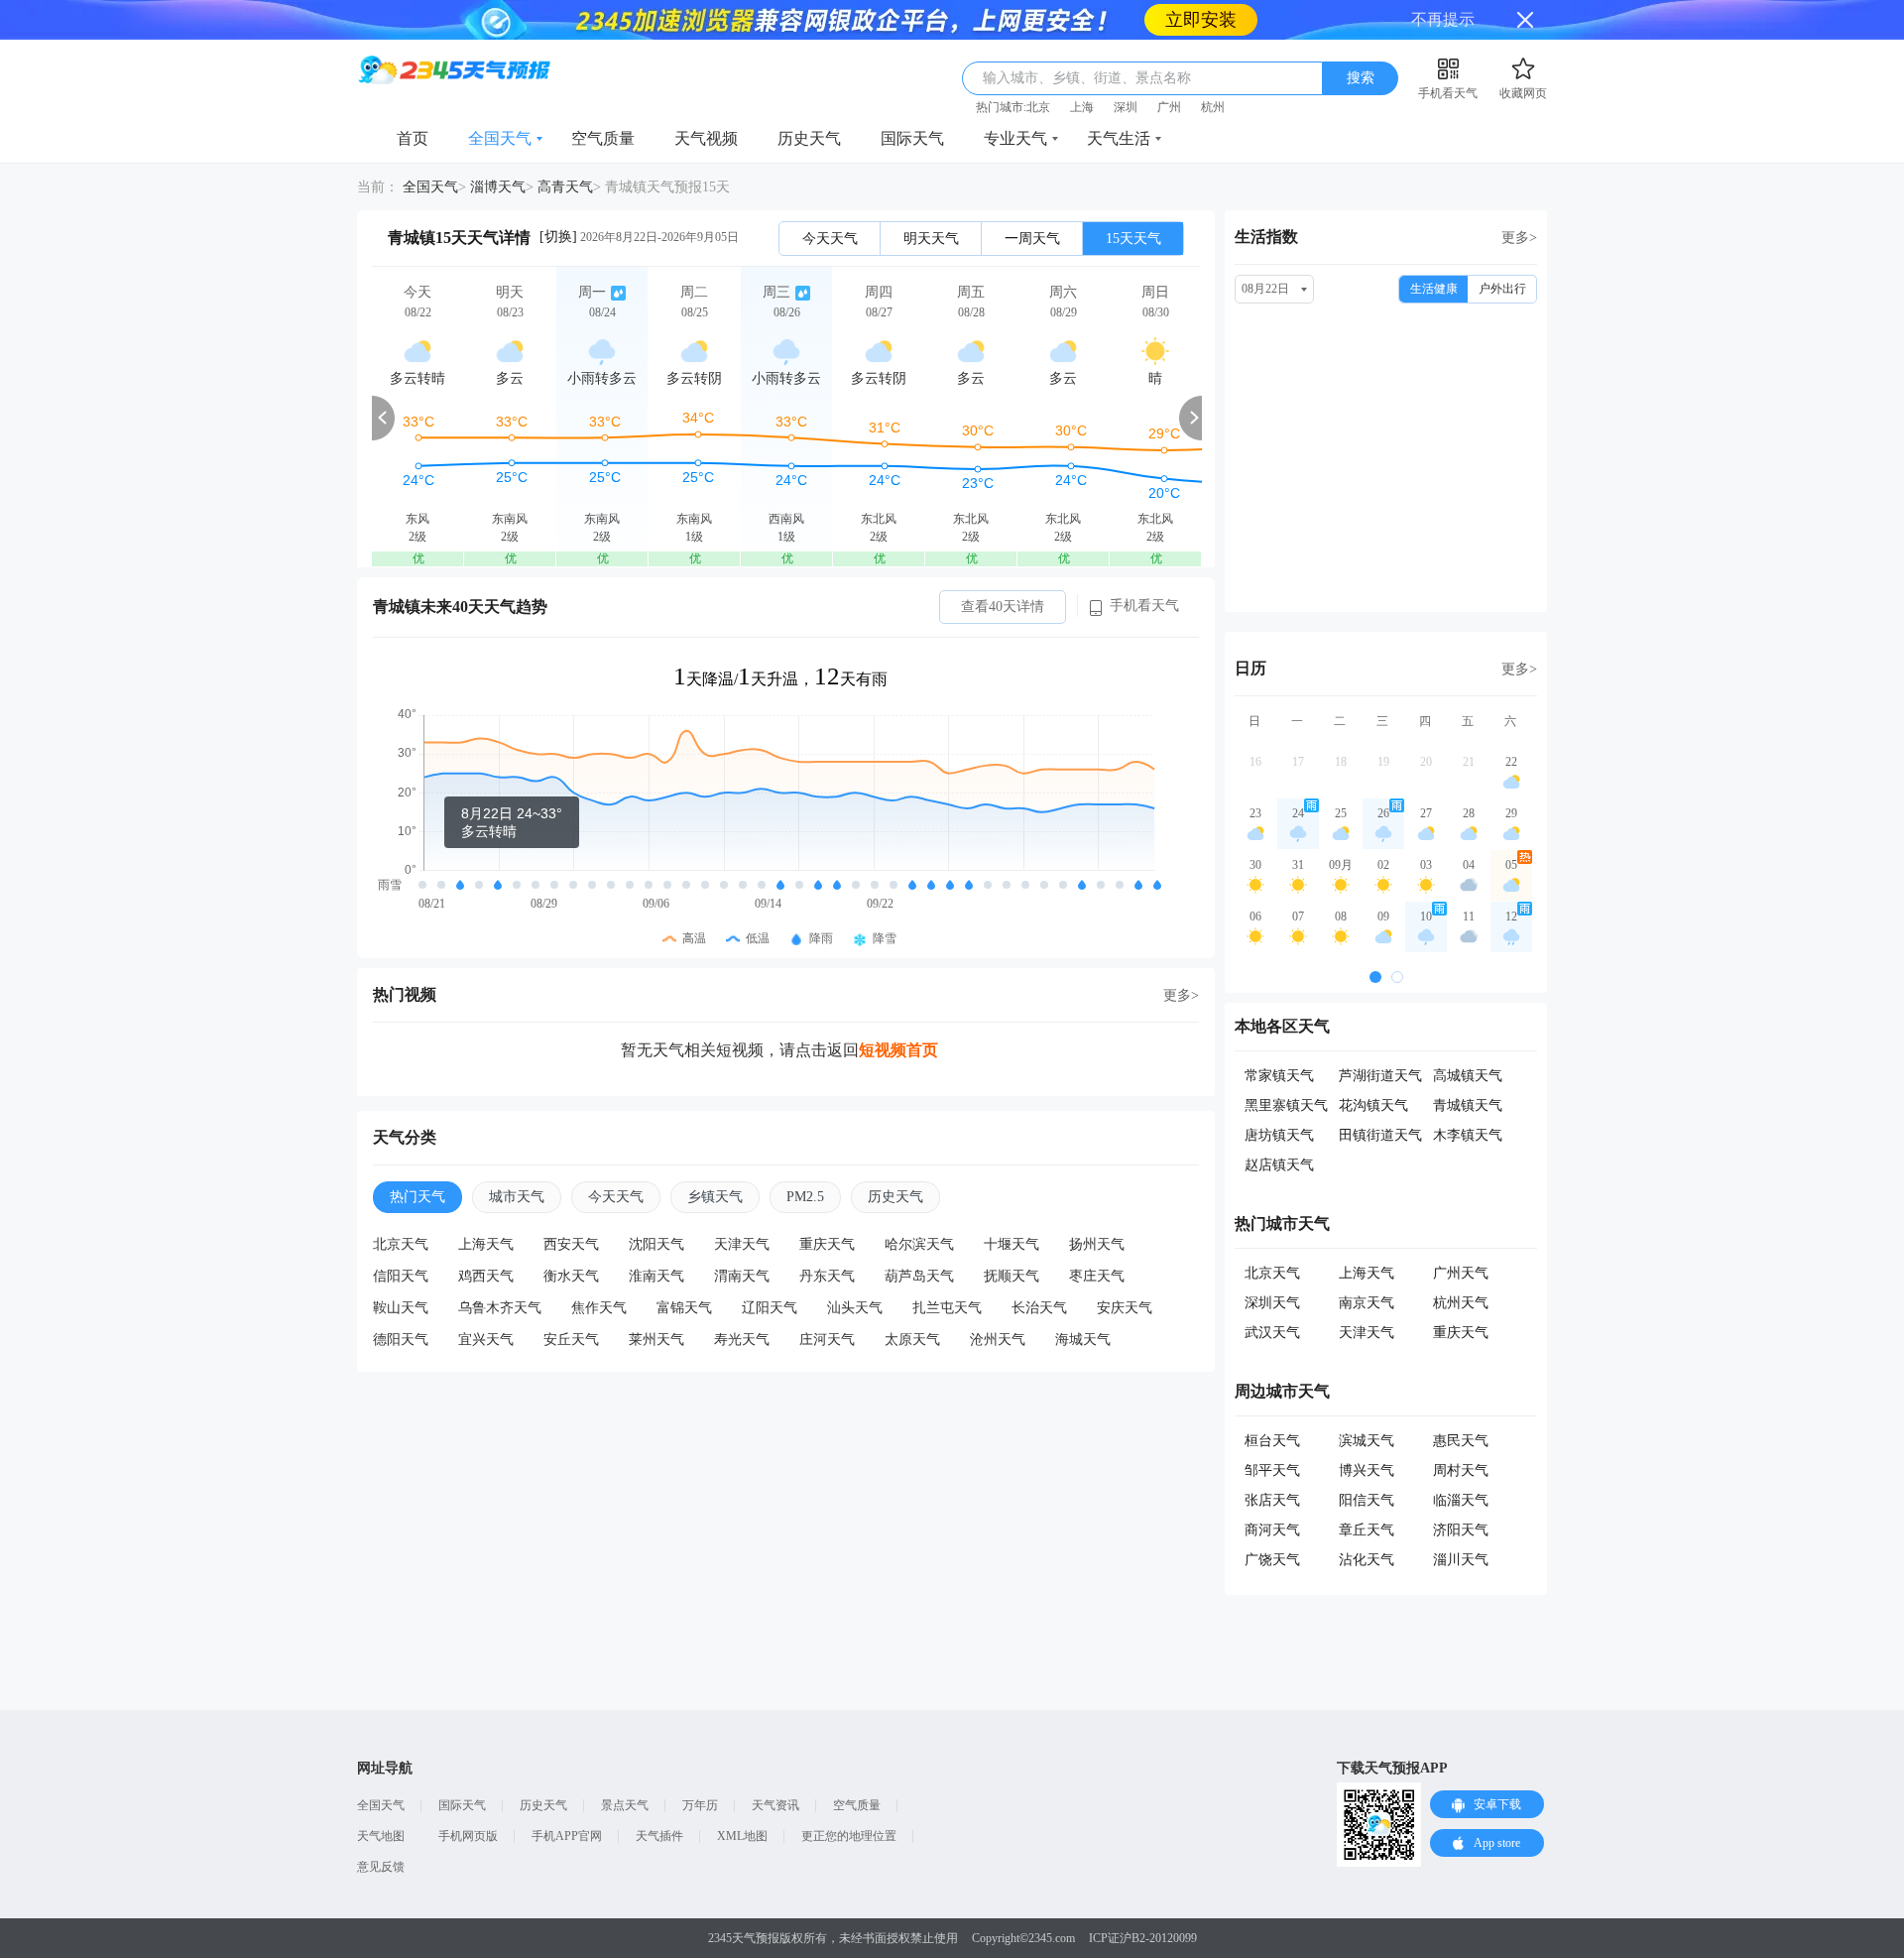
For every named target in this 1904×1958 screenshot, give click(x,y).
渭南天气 (742, 1276)
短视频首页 (898, 1050)
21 (1469, 762)
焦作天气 (599, 1308)
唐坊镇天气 (1279, 1135)
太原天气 (912, 1340)
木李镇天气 (1468, 1135)
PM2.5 (805, 1197)
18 (1341, 762)
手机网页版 (468, 1836)
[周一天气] (602, 417)
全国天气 (500, 138)
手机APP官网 (567, 1836)
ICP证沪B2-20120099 (1143, 1938)
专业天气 (1015, 138)
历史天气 (809, 138)
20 (1426, 762)
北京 (1038, 107)
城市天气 (517, 1197)
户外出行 (1502, 289)
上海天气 (486, 1244)
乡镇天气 (715, 1197)
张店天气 (1272, 1500)
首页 (413, 138)
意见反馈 (381, 1867)
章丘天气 (1367, 1530)
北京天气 (401, 1244)
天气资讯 (775, 1805)
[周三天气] (786, 417)
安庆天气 (1125, 1308)
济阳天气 (1461, 1530)
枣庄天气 (1097, 1276)
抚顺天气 (1011, 1276)
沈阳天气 (656, 1244)
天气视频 (706, 138)
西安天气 (571, 1244)
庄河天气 (827, 1340)
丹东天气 (827, 1276)
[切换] (558, 237)
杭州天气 (1461, 1303)
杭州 (1213, 107)
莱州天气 (656, 1340)
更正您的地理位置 (849, 1836)
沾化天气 (1367, 1560)
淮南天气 (656, 1276)
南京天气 (1367, 1303)
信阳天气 (401, 1276)
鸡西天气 (486, 1276)
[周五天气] (971, 417)
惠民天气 (1461, 1441)
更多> (1181, 995)
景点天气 (625, 1805)
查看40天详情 (1003, 607)
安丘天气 (571, 1340)
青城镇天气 (1468, 1105)
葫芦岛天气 (919, 1276)
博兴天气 (1367, 1470)
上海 (1082, 107)
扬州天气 (1097, 1244)
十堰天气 (1011, 1244)
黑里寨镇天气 (1286, 1105)
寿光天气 (742, 1340)
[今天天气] (417, 417)
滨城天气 (1367, 1441)
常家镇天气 (1279, 1076)
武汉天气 (1272, 1333)
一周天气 (1032, 239)
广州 (1169, 107)
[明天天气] (510, 417)
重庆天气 (827, 1244)
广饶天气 (1272, 1560)
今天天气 (830, 239)
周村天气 (1461, 1470)
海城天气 (1083, 1340)
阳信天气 (1367, 1500)
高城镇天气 (1468, 1076)
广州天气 (1461, 1273)
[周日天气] (1155, 417)
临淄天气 (1461, 1500)
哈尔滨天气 (919, 1244)
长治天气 (1039, 1308)
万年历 (700, 1805)
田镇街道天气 (1380, 1135)
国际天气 (912, 138)
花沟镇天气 (1373, 1105)
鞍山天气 (401, 1308)
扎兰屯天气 (947, 1308)
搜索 (1361, 78)
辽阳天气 (770, 1308)
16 (1255, 762)
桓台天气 (1272, 1441)
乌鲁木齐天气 (500, 1308)
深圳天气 (1272, 1303)
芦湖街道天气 (1380, 1076)
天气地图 (381, 1836)
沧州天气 (998, 1340)
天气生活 (1119, 138)
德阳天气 (401, 1340)
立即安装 (1201, 20)
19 (1383, 762)
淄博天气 (498, 187)
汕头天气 (855, 1308)
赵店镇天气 (1279, 1165)
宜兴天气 (486, 1340)
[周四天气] (879, 417)
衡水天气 (571, 1276)
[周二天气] (694, 417)
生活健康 (1434, 289)
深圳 (1126, 107)
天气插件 (659, 1836)
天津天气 (742, 1244)
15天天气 (1133, 239)
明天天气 (931, 239)
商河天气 (1272, 1530)
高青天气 (565, 187)
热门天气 (417, 1197)
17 (1298, 762)
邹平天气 (1272, 1470)
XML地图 (742, 1836)
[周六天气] (1063, 417)
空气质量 (603, 138)
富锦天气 (684, 1308)
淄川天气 (1461, 1560)
